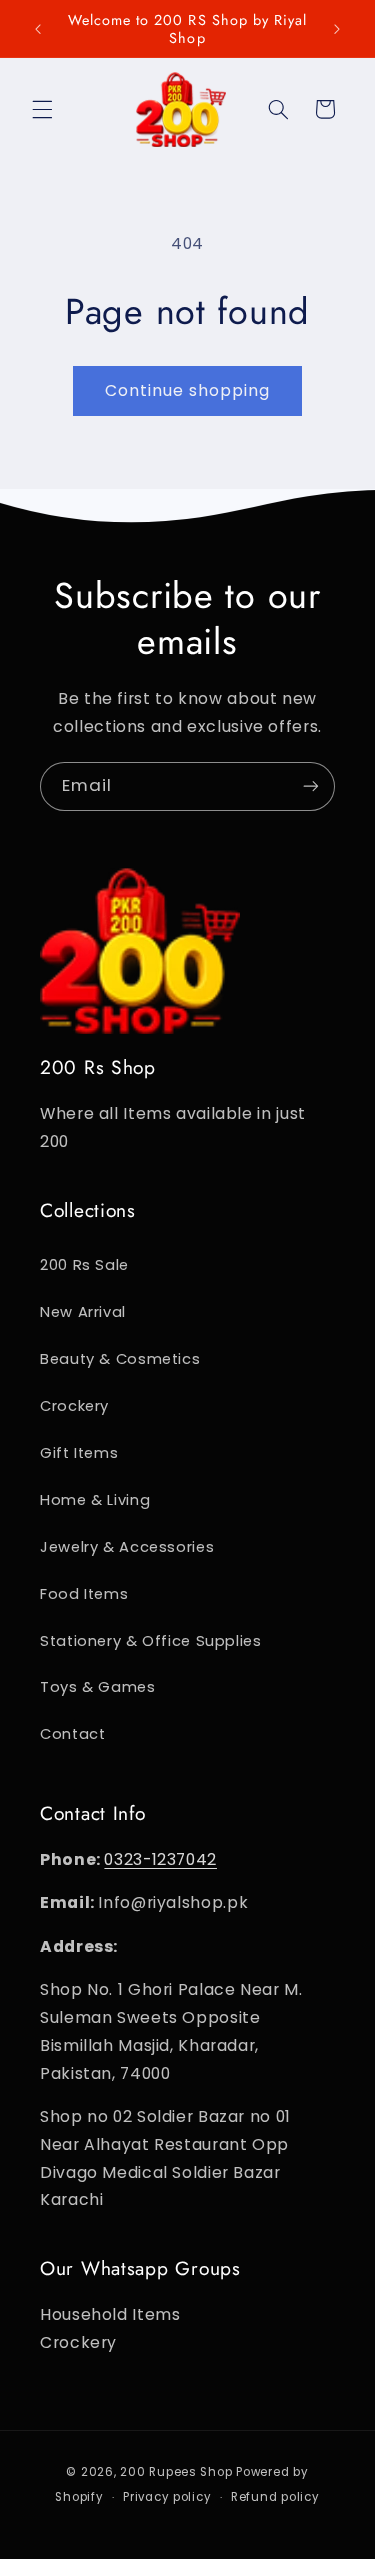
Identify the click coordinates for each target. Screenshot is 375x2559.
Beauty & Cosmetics (120, 1359)
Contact (72, 1734)
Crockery (74, 1406)
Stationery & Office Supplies (151, 1641)
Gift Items (79, 1453)
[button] (42, 109)
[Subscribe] (311, 786)
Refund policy (275, 2497)
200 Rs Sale (84, 1265)
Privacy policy (167, 2497)
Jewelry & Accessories (127, 1547)
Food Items (84, 1594)
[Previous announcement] (38, 29)
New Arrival (83, 1312)
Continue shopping (188, 390)
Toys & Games (98, 1687)
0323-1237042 (160, 1859)
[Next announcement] (337, 29)
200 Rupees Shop (176, 2472)
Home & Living (95, 1500)
